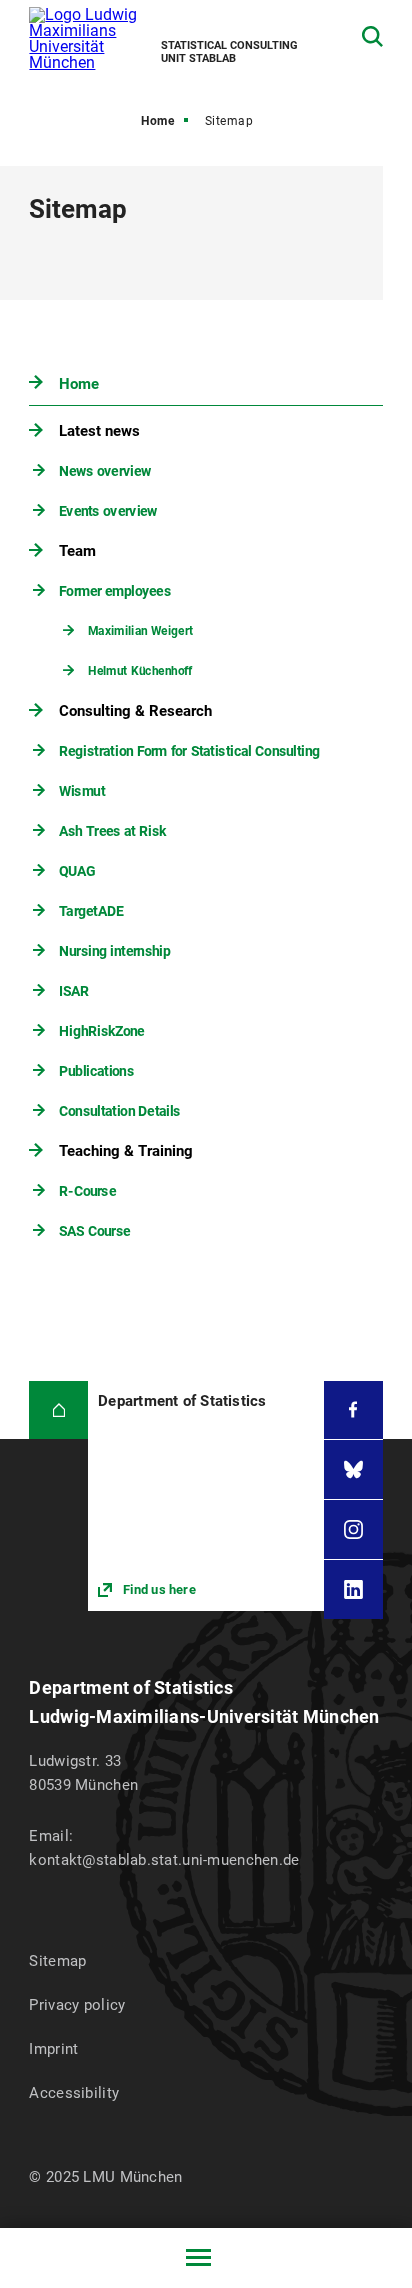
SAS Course (95, 1231)
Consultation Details (120, 1111)
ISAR (75, 991)
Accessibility (74, 2093)
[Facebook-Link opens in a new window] (353, 1410)
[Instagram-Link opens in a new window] (353, 1529)
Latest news (99, 431)
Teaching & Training (126, 1151)
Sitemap (57, 1961)
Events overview (109, 511)
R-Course (88, 1191)
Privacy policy (77, 2005)
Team (77, 551)
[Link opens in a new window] (205, 1496)
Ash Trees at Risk (113, 831)
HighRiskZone (103, 1031)
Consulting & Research (135, 711)
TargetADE (92, 911)
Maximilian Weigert (140, 631)
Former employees (116, 591)
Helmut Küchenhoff (140, 671)
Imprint (53, 2049)
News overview (106, 471)
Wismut (83, 791)
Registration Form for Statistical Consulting (190, 751)
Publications (97, 1071)
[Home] (58, 1410)
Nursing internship (115, 951)
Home (157, 121)
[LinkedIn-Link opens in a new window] (353, 1589)
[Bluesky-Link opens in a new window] (353, 1469)
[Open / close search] (372, 36)
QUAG (78, 871)
